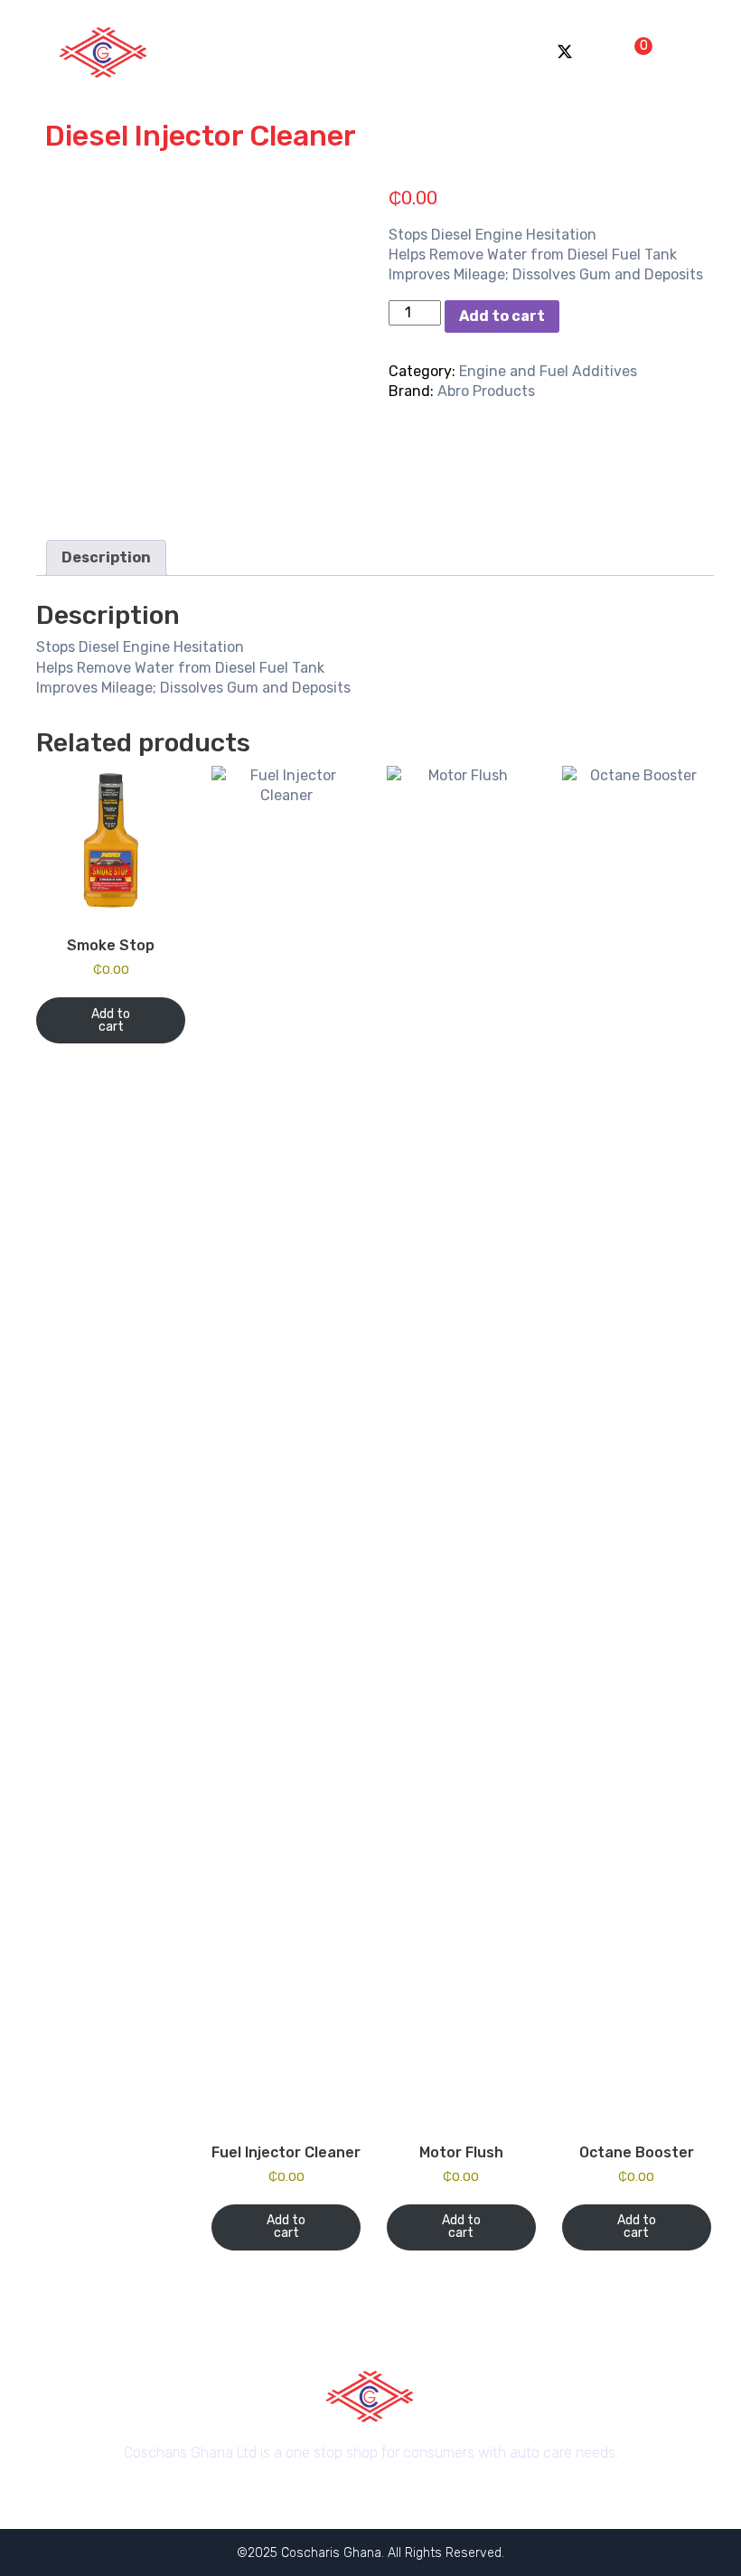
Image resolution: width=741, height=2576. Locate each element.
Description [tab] (106, 557)
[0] (631, 51)
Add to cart (502, 316)
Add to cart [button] (111, 1020)
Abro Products (486, 391)
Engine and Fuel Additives (548, 371)
